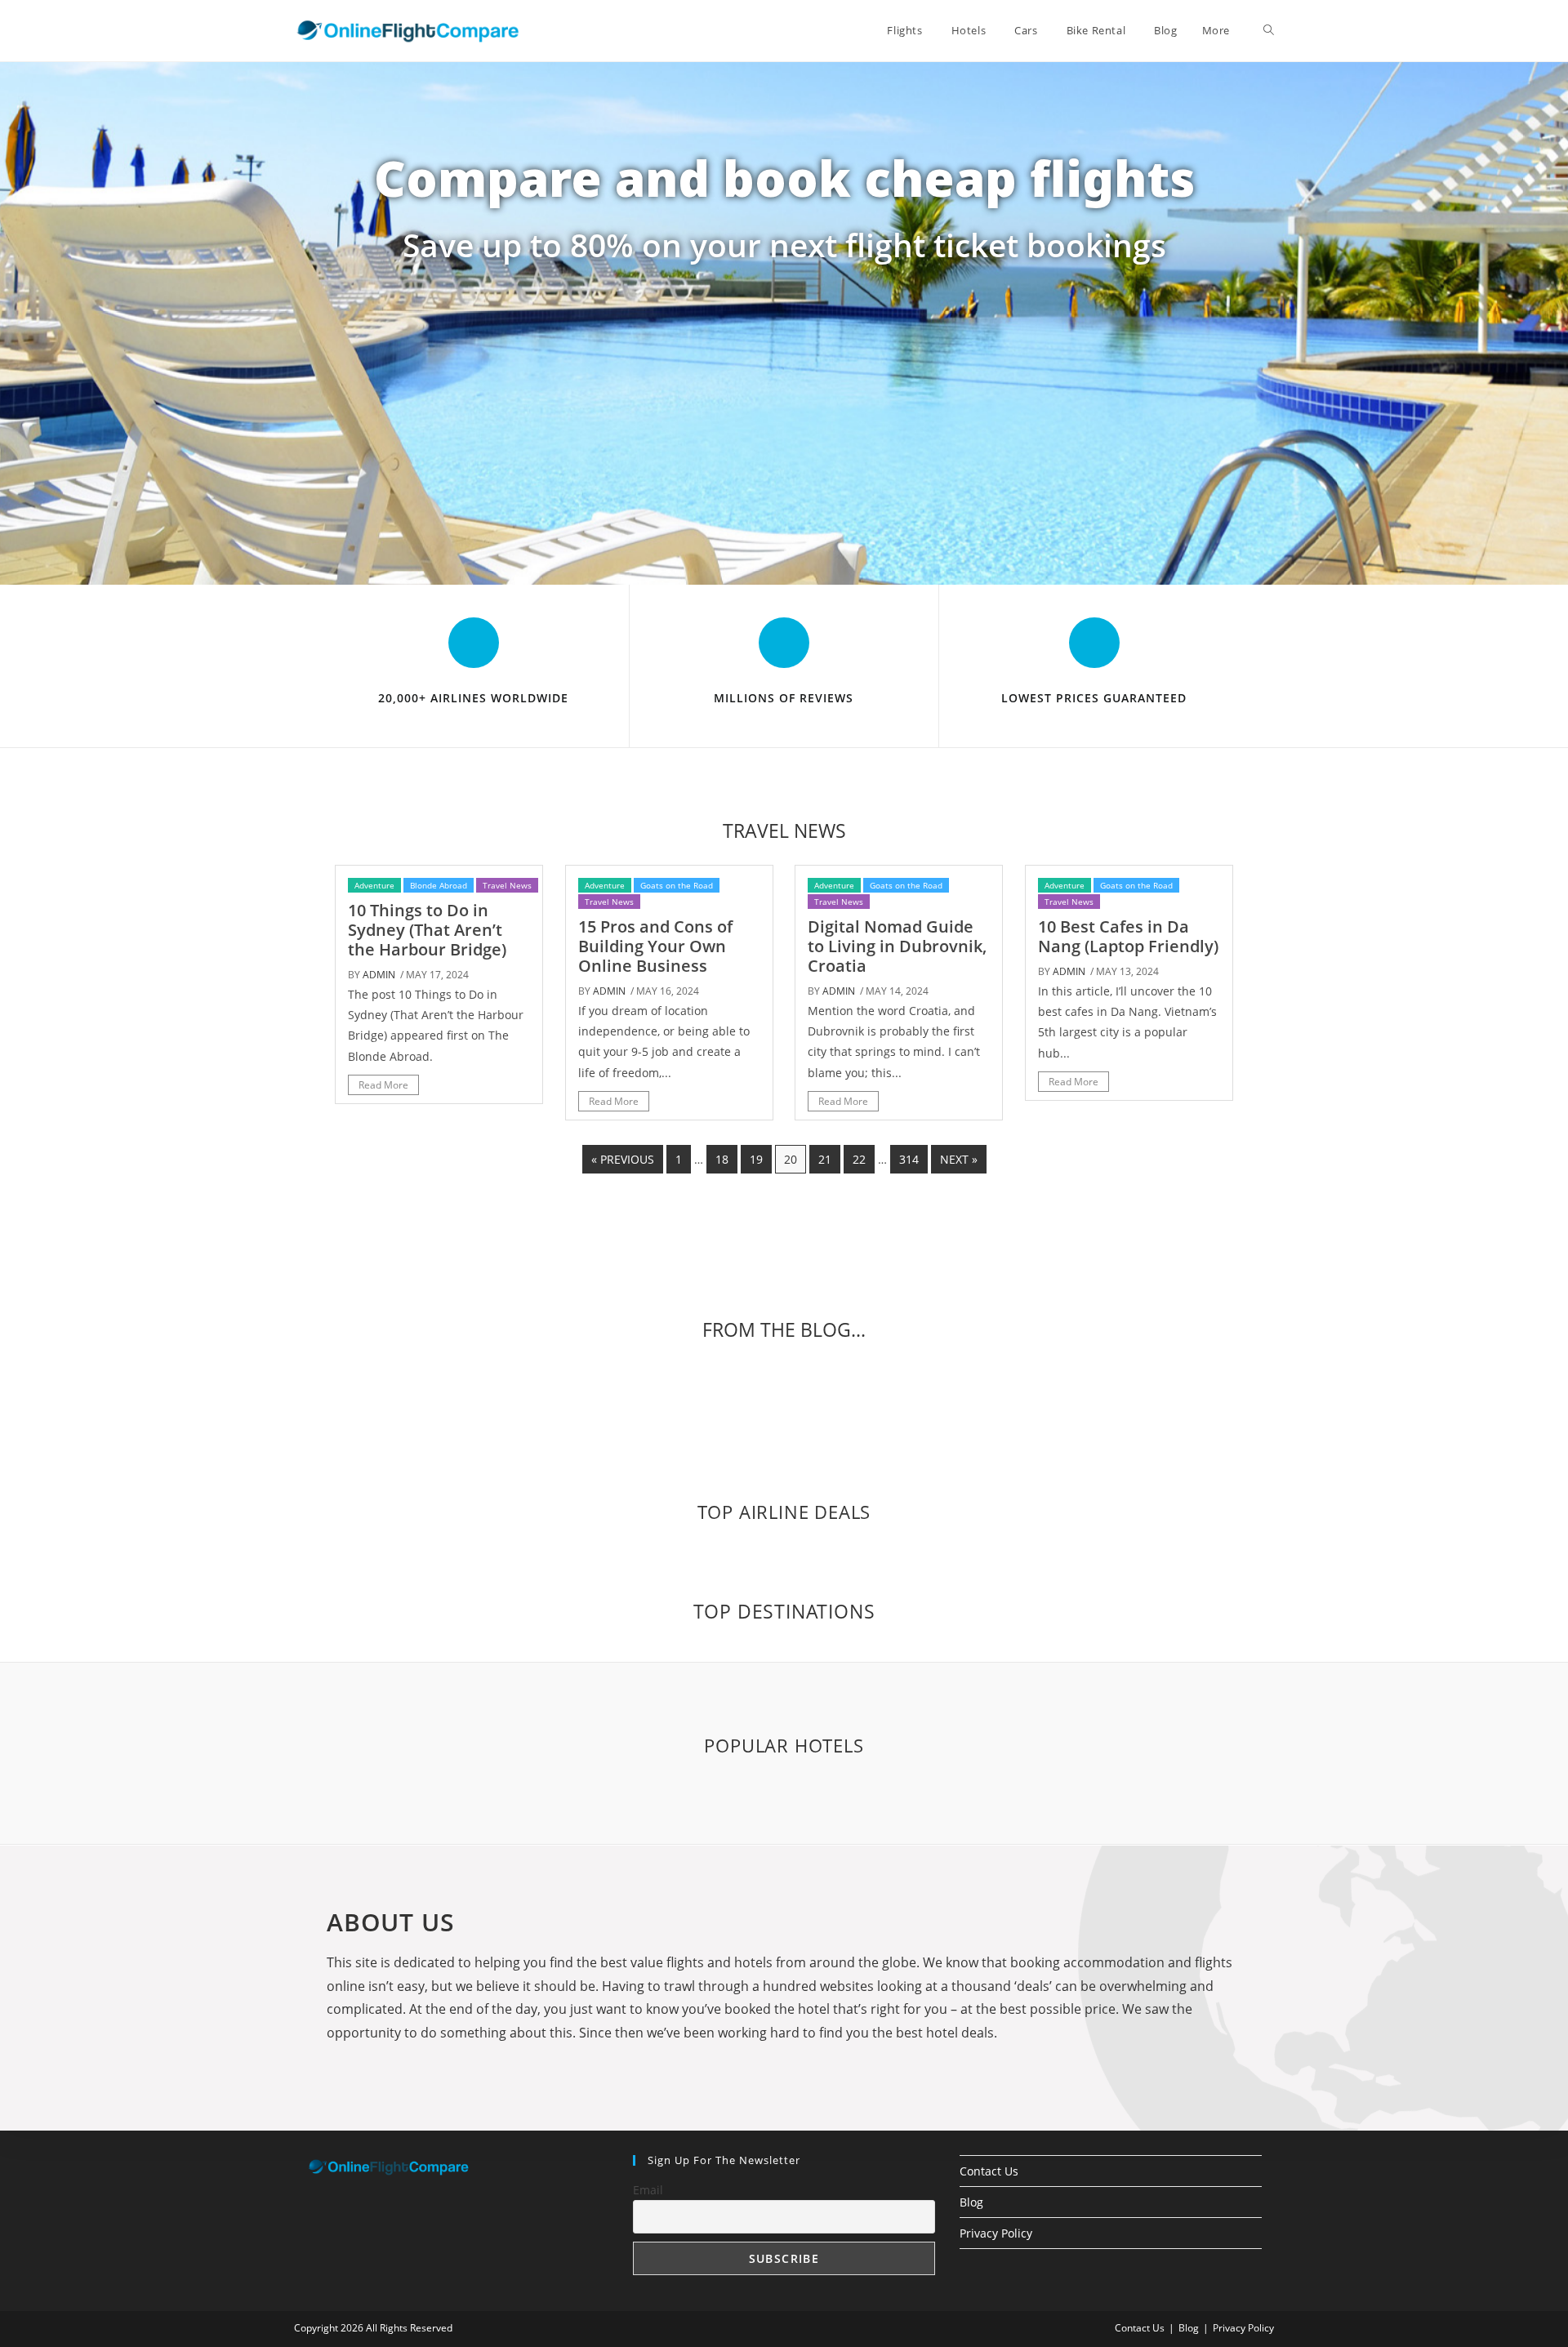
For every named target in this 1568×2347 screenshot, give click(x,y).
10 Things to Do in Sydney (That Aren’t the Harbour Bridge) (427, 930)
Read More (383, 1085)
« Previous (623, 1159)
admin (379, 975)
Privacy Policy (996, 2233)
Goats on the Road (677, 885)
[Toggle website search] (1269, 30)
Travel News (507, 885)
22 (859, 1159)
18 (722, 1159)
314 (909, 1159)
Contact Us (989, 2171)
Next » (959, 1159)
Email (648, 2190)
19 (756, 1159)
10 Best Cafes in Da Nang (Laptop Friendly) (1128, 936)
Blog (971, 2202)
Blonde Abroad (439, 885)
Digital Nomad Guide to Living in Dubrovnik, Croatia (897, 946)
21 (825, 1159)
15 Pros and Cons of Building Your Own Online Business (655, 946)
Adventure (374, 885)
